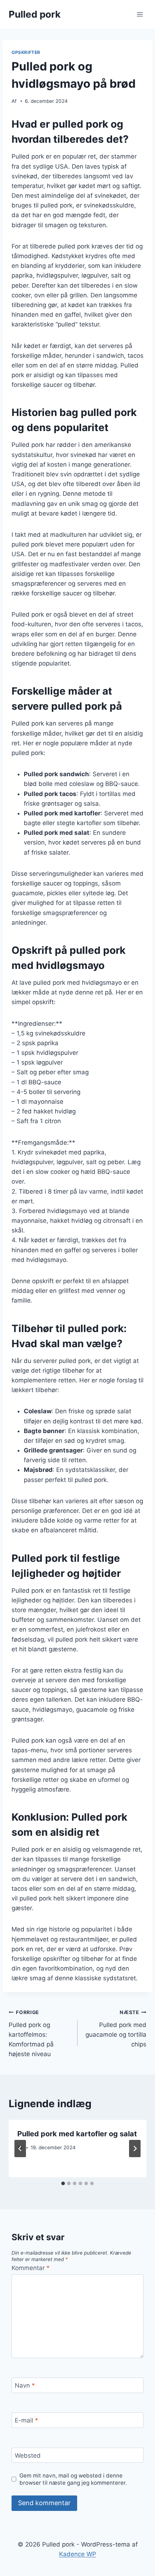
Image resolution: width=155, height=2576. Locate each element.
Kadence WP (78, 2554)
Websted (28, 2456)
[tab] (63, 2183)
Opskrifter (26, 52)
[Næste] (135, 2149)
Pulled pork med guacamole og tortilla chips (116, 2029)
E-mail (26, 2420)
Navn (25, 2385)
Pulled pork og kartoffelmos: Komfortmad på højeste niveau (31, 2033)
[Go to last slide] (20, 2149)
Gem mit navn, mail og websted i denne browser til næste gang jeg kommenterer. (73, 2479)
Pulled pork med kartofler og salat (77, 2134)
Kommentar (31, 2268)
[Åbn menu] (140, 14)
